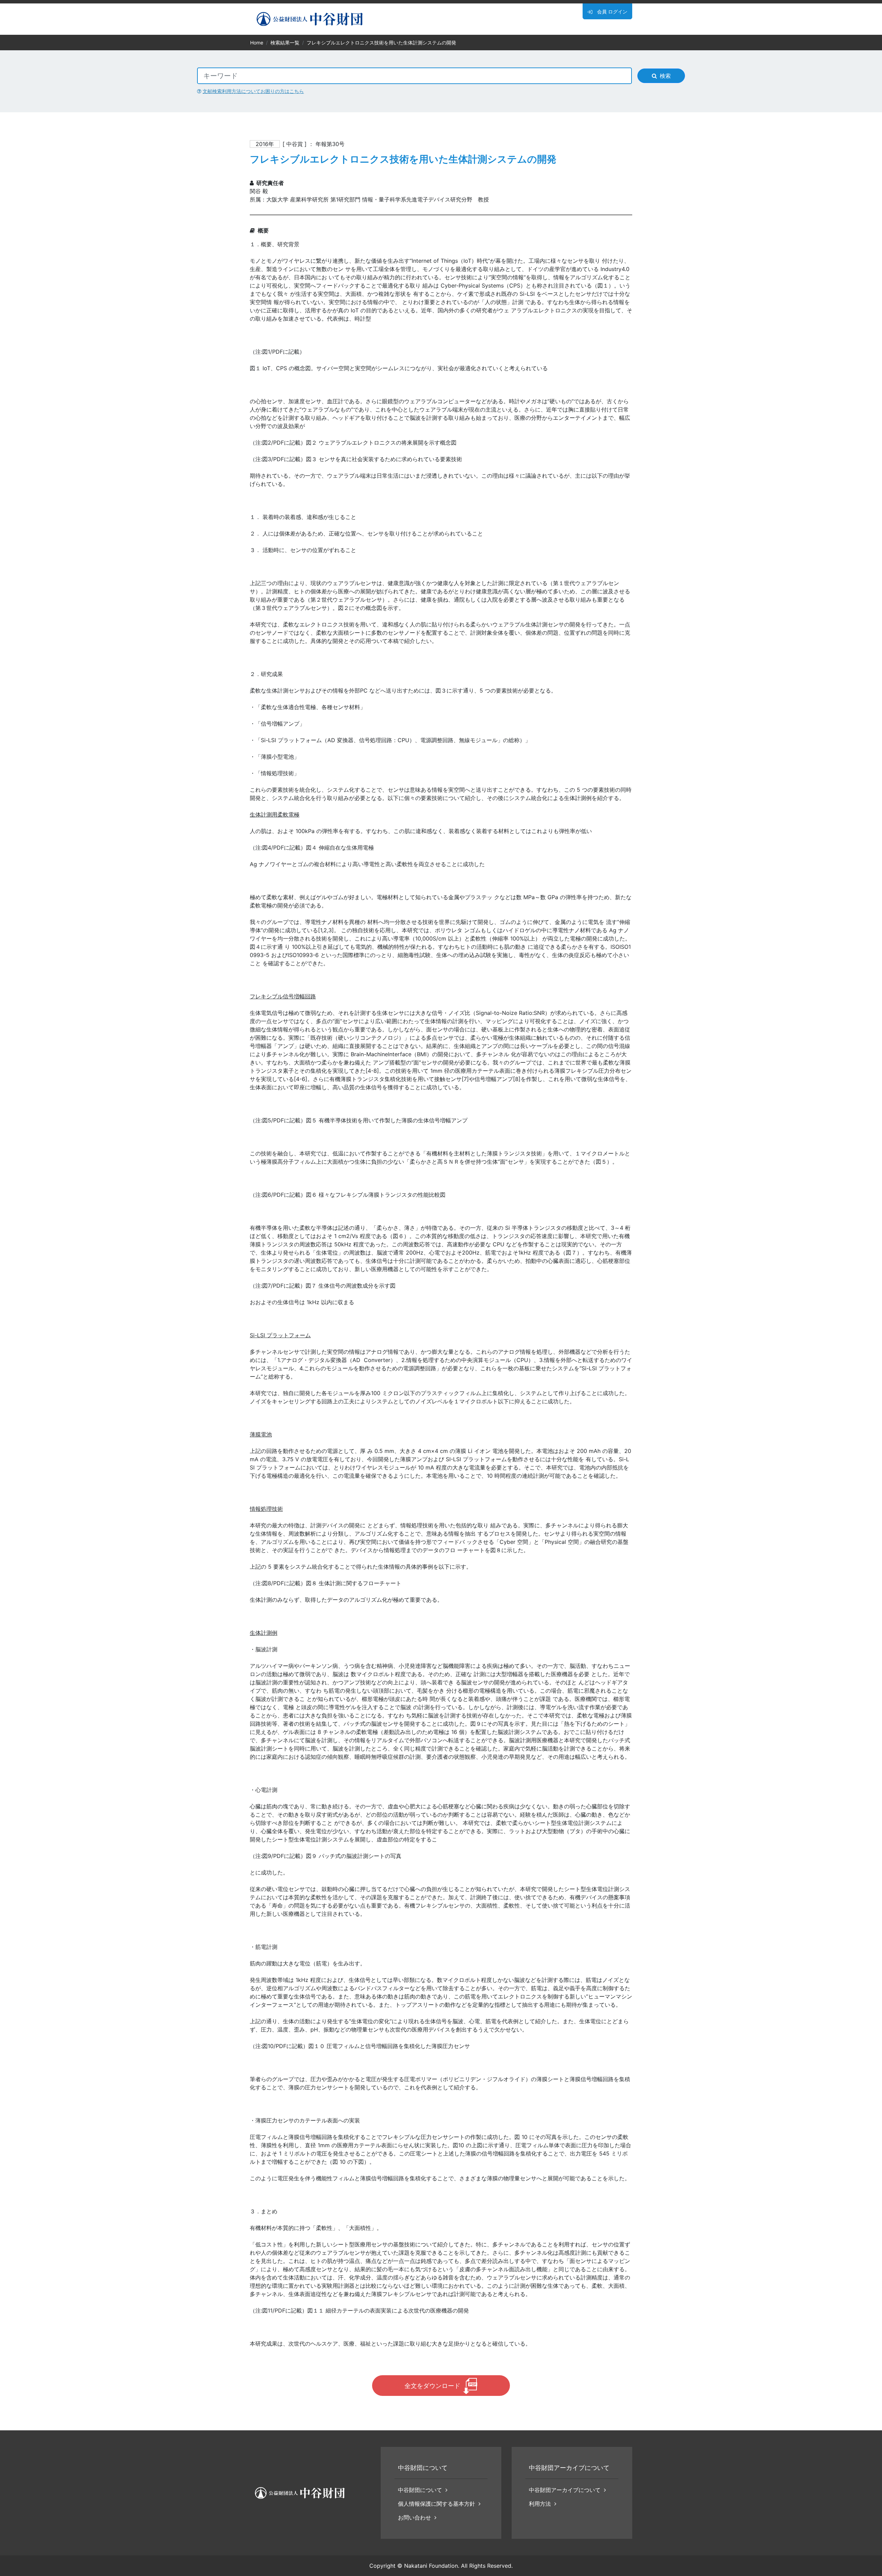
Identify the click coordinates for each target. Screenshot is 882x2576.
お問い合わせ (414, 2517)
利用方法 (540, 2504)
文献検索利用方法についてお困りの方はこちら (253, 91)
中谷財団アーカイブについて (565, 2490)
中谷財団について (420, 2490)
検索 (665, 76)
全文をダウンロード (432, 2386)
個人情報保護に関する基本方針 (437, 2504)
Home (257, 43)
